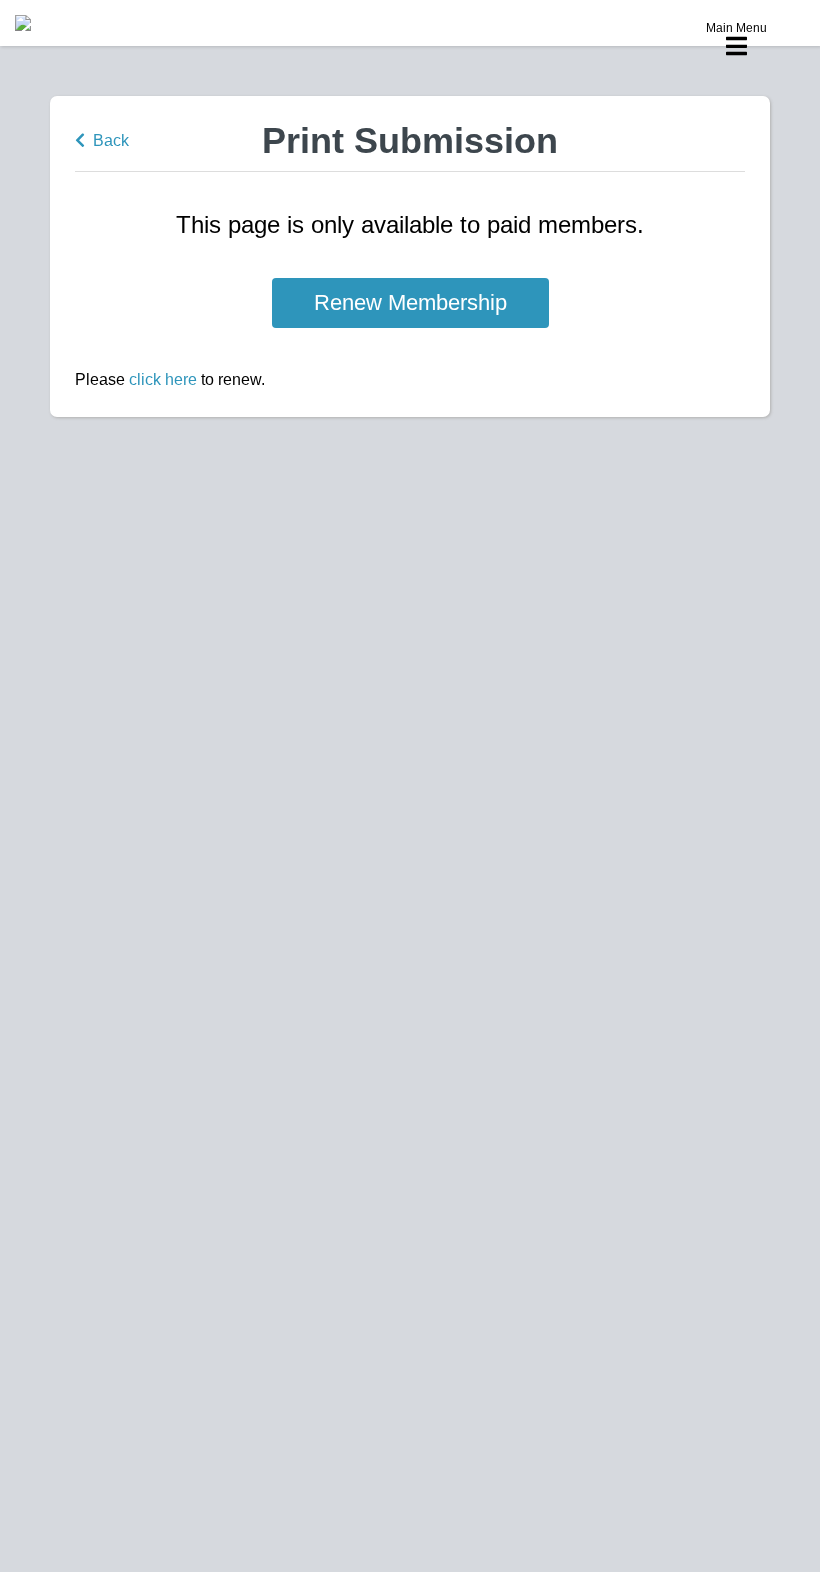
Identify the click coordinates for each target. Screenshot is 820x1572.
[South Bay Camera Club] (70, 23)
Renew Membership (410, 302)
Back (107, 140)
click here (163, 379)
